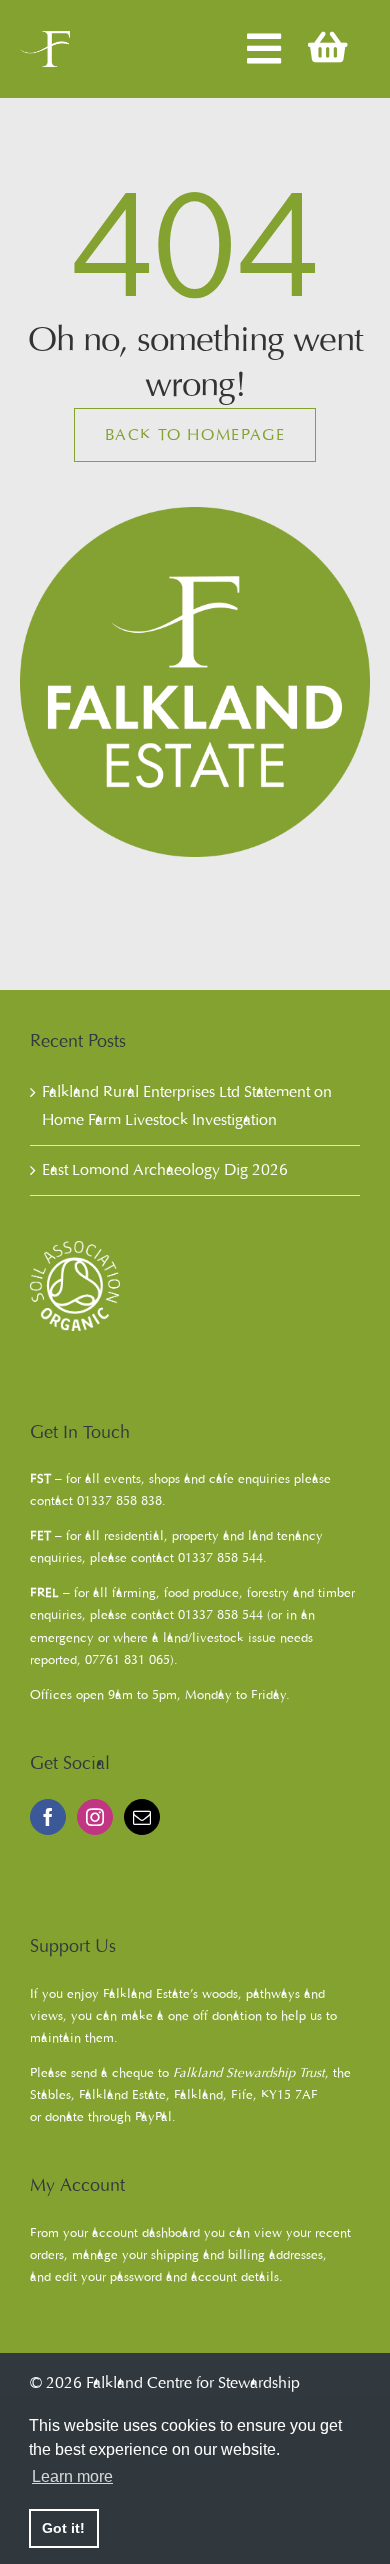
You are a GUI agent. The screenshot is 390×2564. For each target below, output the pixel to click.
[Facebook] (48, 1817)
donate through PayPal (108, 2117)
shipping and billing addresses (237, 2255)
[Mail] (142, 1817)
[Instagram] (95, 1817)
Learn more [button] (72, 2476)
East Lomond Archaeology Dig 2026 (165, 1170)
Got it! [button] (63, 2528)
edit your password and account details (167, 2277)
